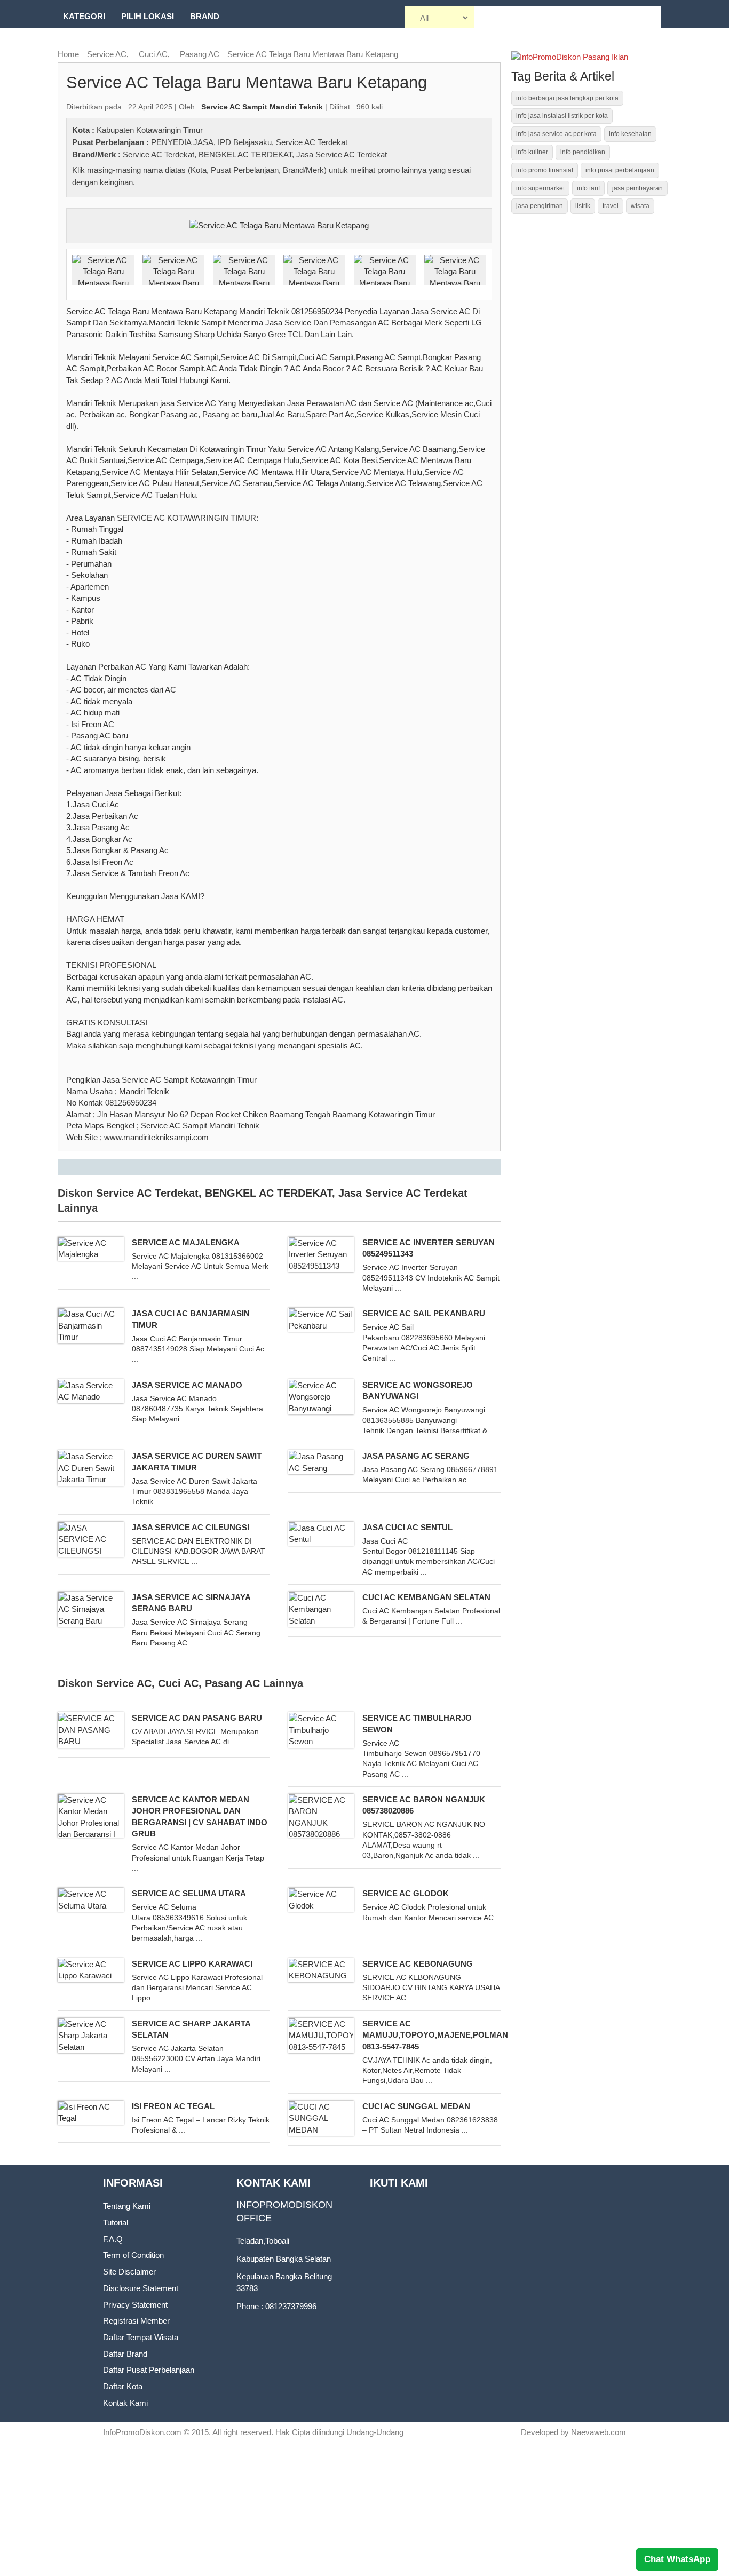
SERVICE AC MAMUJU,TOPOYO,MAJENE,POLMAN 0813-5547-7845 (435, 2035)
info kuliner (532, 152)
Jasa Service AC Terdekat (342, 154)
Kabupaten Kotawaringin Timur (150, 130)
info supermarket (540, 188)
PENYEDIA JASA (182, 142)
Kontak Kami (125, 2403)
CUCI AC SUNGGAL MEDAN (416, 2106)
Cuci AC (153, 54)
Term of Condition (133, 2255)
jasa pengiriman (540, 206)
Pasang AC (200, 54)
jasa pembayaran (637, 188)
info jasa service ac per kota (556, 134)
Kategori (84, 16)
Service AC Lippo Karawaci (192, 1964)
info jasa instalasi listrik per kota (562, 116)
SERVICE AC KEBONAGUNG (418, 1964)
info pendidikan (583, 152)
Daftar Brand (125, 2354)
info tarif (588, 188)
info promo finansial (545, 170)
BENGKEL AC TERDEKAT (245, 154)
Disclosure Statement (141, 2288)
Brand (205, 16)
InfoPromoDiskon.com (142, 2432)
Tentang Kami (127, 2206)
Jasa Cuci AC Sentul (407, 1527)
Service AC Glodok (406, 1893)
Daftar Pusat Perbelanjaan (149, 2370)
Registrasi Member (136, 2321)
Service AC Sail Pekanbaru (424, 1313)
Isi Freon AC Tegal (173, 2106)
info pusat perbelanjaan (620, 170)
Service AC (107, 54)
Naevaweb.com (599, 2432)
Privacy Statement (135, 2305)
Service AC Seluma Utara (189, 1893)
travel (611, 206)
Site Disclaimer (129, 2272)
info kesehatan (630, 134)
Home (68, 54)
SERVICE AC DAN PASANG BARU (197, 1718)
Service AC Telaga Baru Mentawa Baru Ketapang (313, 54)
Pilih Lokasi (148, 16)
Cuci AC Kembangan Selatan (426, 1597)
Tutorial (116, 2223)
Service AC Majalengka (186, 1242)
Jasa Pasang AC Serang (416, 1456)
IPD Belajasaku (245, 142)
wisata (640, 206)
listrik (583, 206)
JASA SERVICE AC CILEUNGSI (191, 1527)
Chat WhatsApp (677, 2559)
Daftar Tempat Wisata (141, 2337)
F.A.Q (113, 2239)
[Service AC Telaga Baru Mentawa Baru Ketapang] (279, 225)
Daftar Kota (123, 2386)
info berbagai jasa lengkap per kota (567, 98)
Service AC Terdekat (312, 142)
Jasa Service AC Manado (187, 1385)
